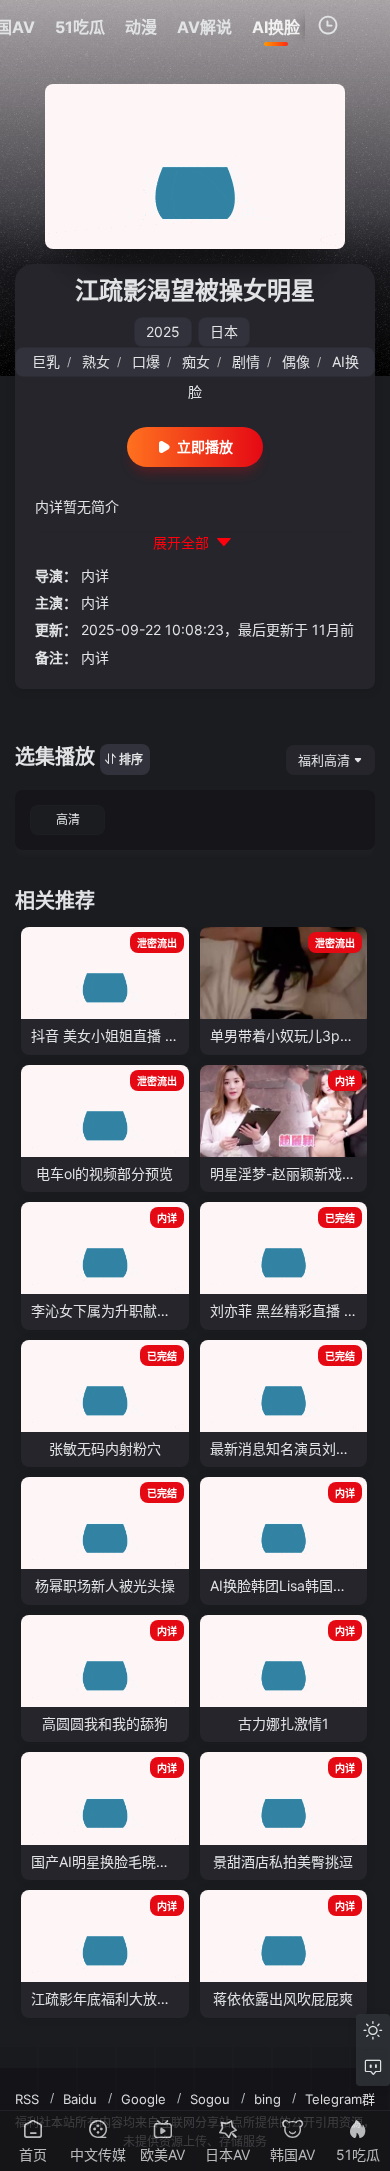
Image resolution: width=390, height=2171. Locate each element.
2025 (163, 331)
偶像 (296, 361)
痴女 (196, 361)
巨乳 (46, 361)
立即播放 (205, 446)
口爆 (146, 361)
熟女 (96, 361)
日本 (224, 331)
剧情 (246, 361)
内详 (95, 575)
